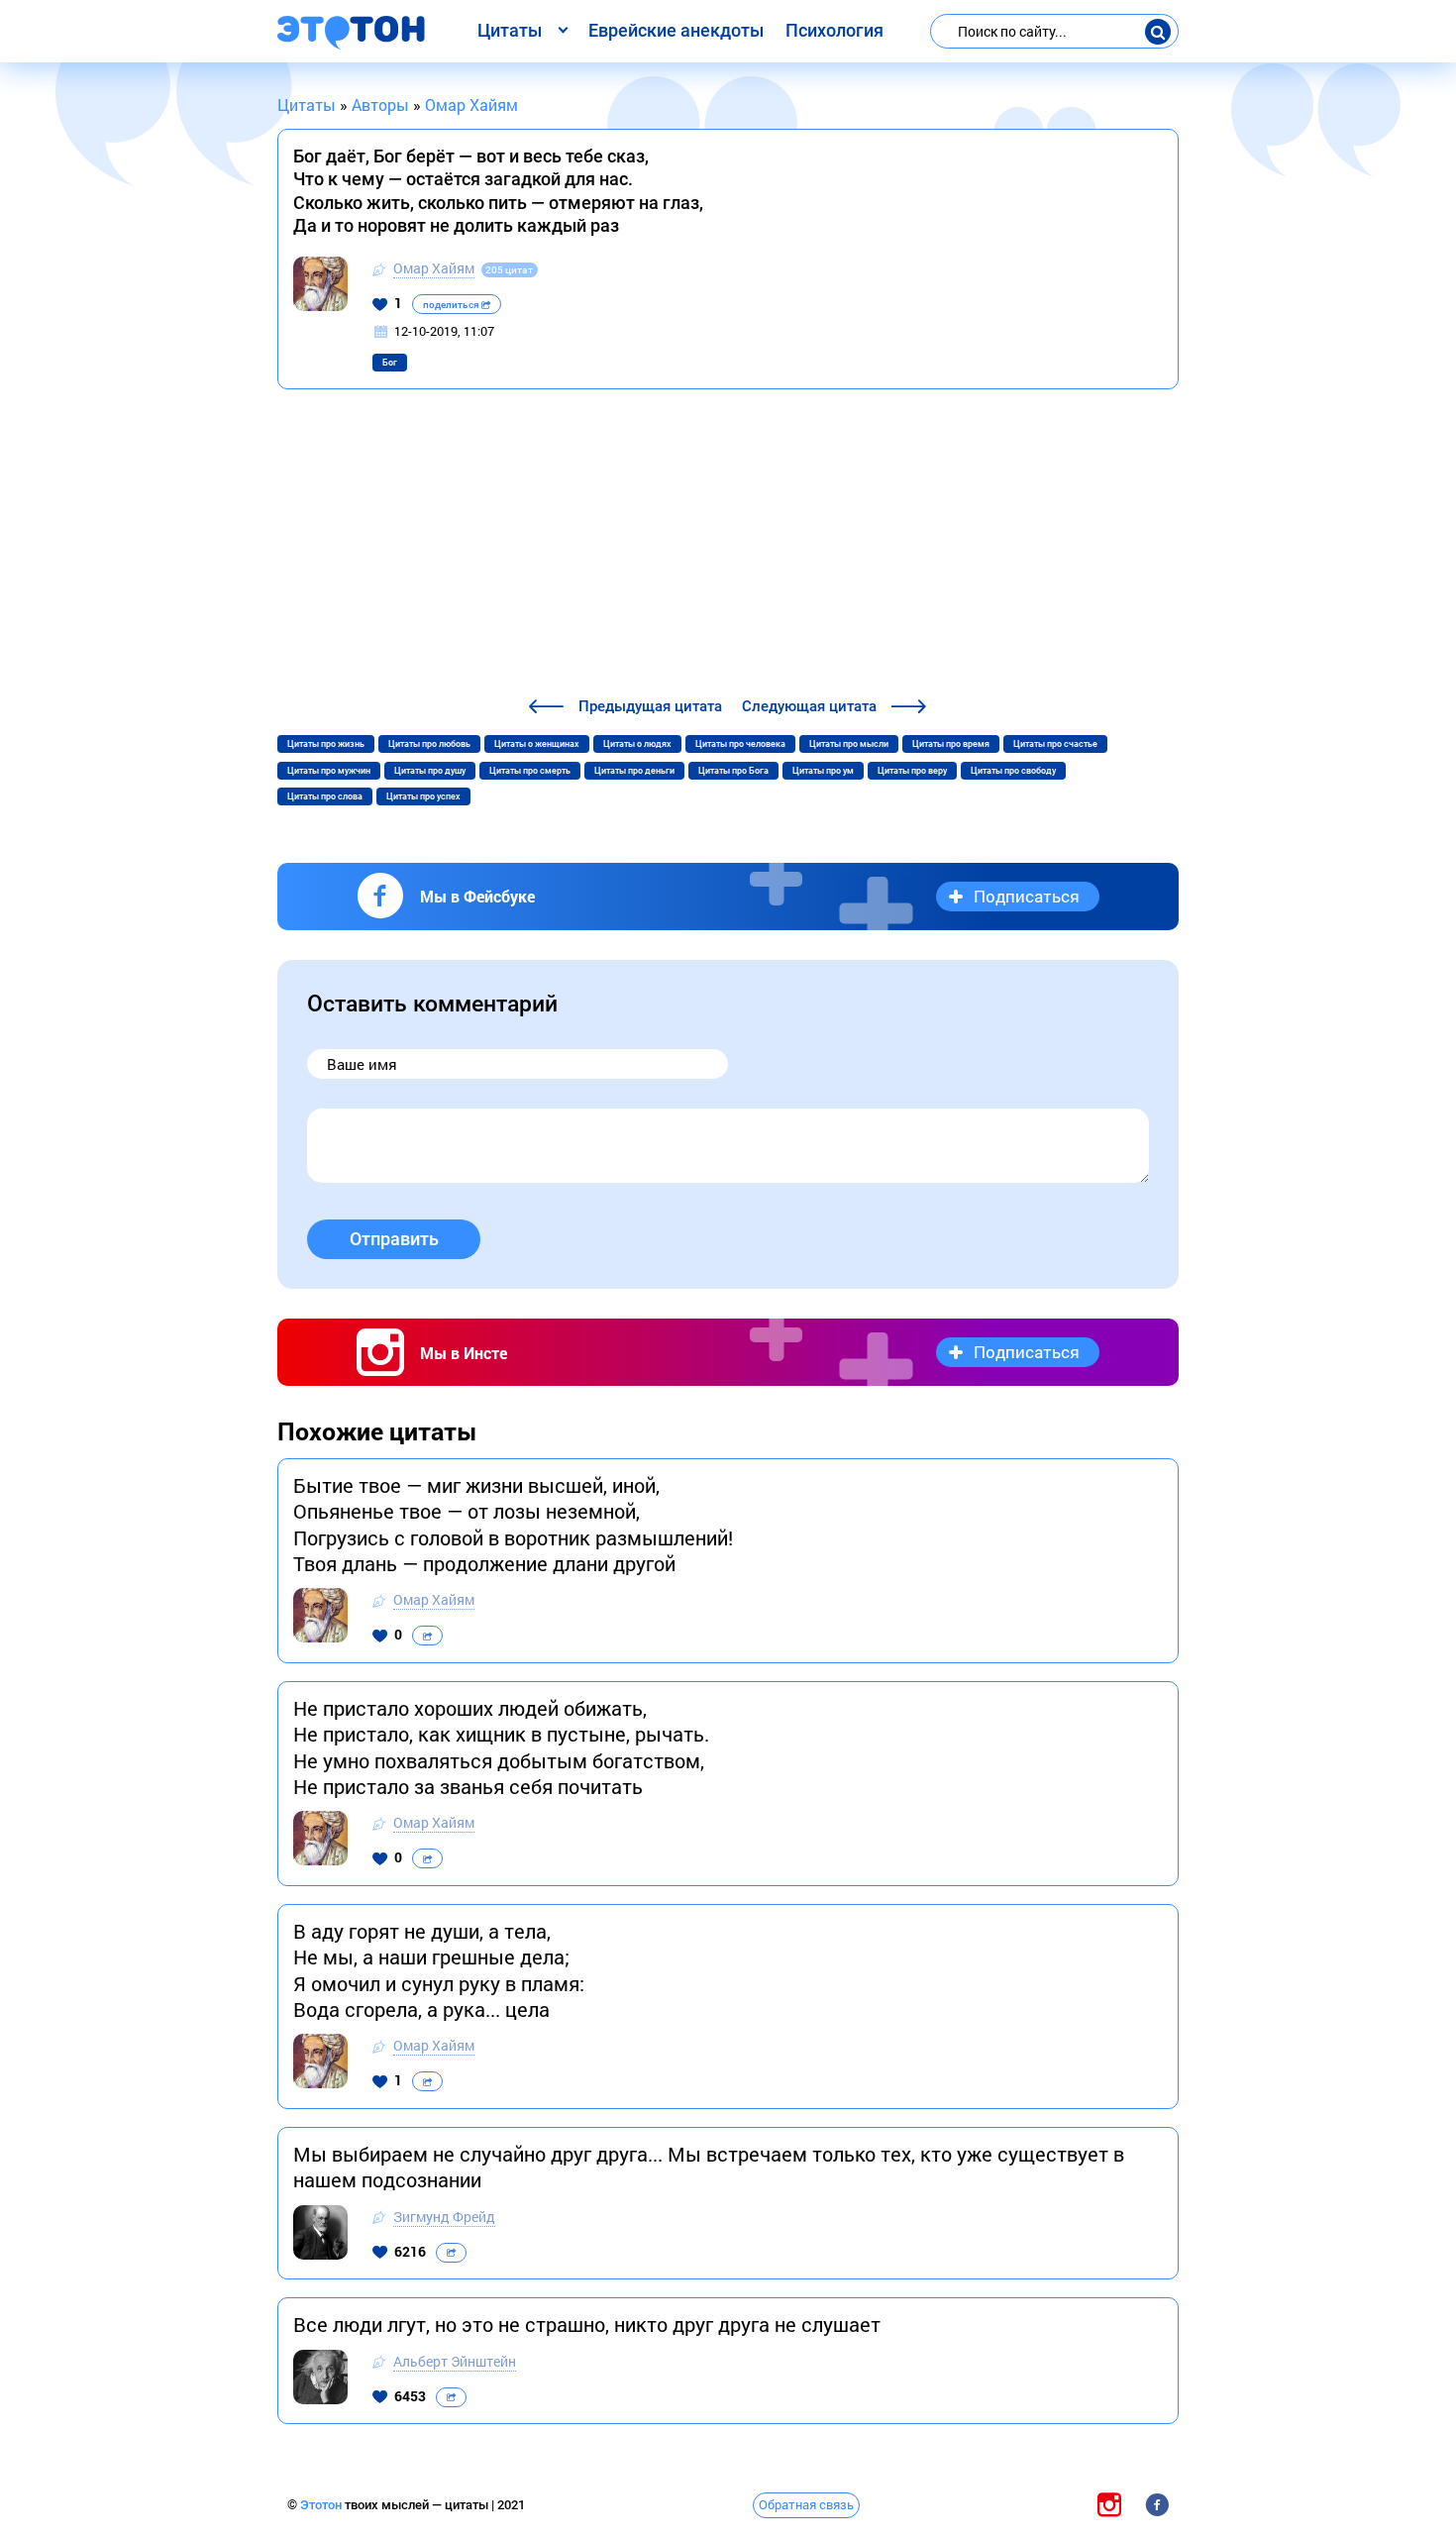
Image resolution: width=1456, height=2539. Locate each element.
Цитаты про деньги (634, 771)
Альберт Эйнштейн (455, 2361)
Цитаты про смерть (530, 771)
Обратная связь (806, 2504)
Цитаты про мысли (849, 744)
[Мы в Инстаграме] (1109, 2504)
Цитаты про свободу (1013, 771)
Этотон (322, 2505)
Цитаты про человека (740, 744)
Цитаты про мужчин (329, 771)
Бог (390, 363)
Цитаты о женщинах (537, 744)
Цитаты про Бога (733, 771)
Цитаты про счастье (1055, 744)
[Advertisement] (728, 546)
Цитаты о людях (637, 744)
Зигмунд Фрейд (444, 2217)
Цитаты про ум (823, 771)
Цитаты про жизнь (326, 744)
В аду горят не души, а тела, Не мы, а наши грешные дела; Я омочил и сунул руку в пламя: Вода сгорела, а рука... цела (439, 1970)
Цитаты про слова (325, 796)
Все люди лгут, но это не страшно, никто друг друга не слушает (587, 2324)
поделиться (452, 305)
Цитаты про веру (912, 771)
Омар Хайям (434, 268)
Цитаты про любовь (429, 744)
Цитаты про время (951, 744)
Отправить (394, 1239)
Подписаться (1027, 896)
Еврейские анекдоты (676, 30)
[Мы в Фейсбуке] (1157, 2504)
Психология (834, 30)
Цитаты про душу (430, 771)
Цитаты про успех (423, 796)
